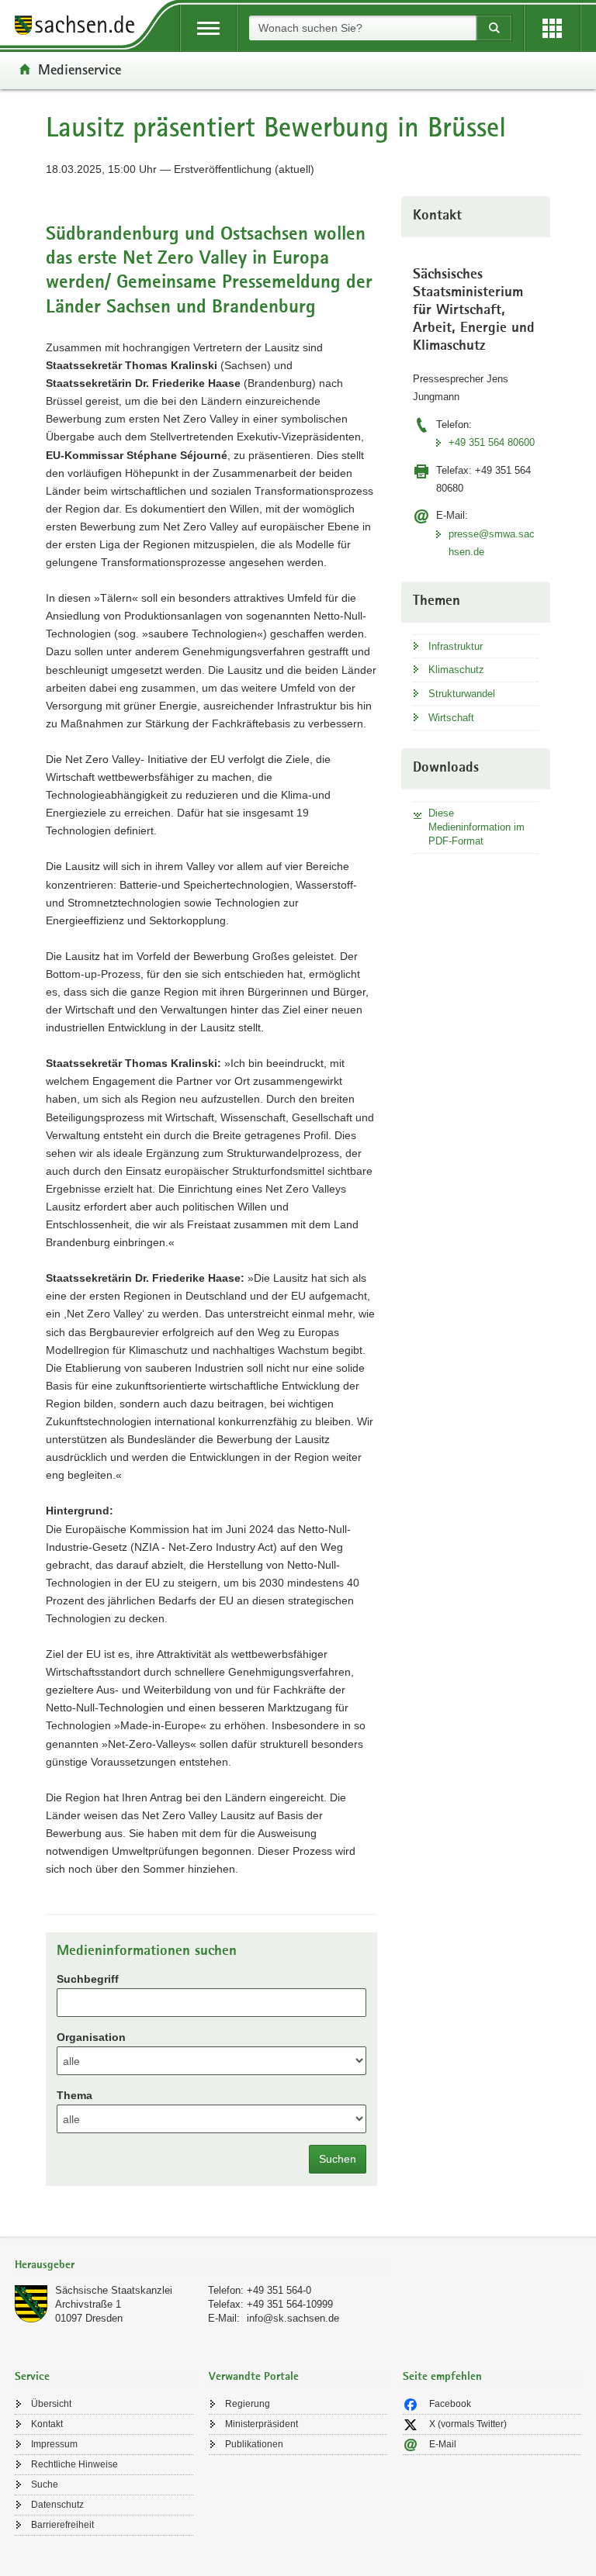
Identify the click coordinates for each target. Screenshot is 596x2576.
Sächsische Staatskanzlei (114, 2290)
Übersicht (51, 2404)
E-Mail (443, 2444)
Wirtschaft (451, 718)
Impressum (54, 2444)
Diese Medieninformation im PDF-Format (476, 827)
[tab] (201, 2266)
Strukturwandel (462, 694)
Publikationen (254, 2444)
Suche (45, 2484)
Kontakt (47, 2424)
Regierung (248, 2404)
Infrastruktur (456, 646)
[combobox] (362, 28)
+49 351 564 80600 (492, 442)
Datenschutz (57, 2505)
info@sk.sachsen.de (293, 2318)
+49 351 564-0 (279, 2290)
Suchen (338, 2159)
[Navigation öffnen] (208, 28)
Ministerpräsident (262, 2424)
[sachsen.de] (80, 28)
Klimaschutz (456, 670)
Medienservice (80, 69)
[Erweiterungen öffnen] (552, 28)
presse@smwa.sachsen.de (492, 543)
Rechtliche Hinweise (74, 2464)
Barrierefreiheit (62, 2525)
